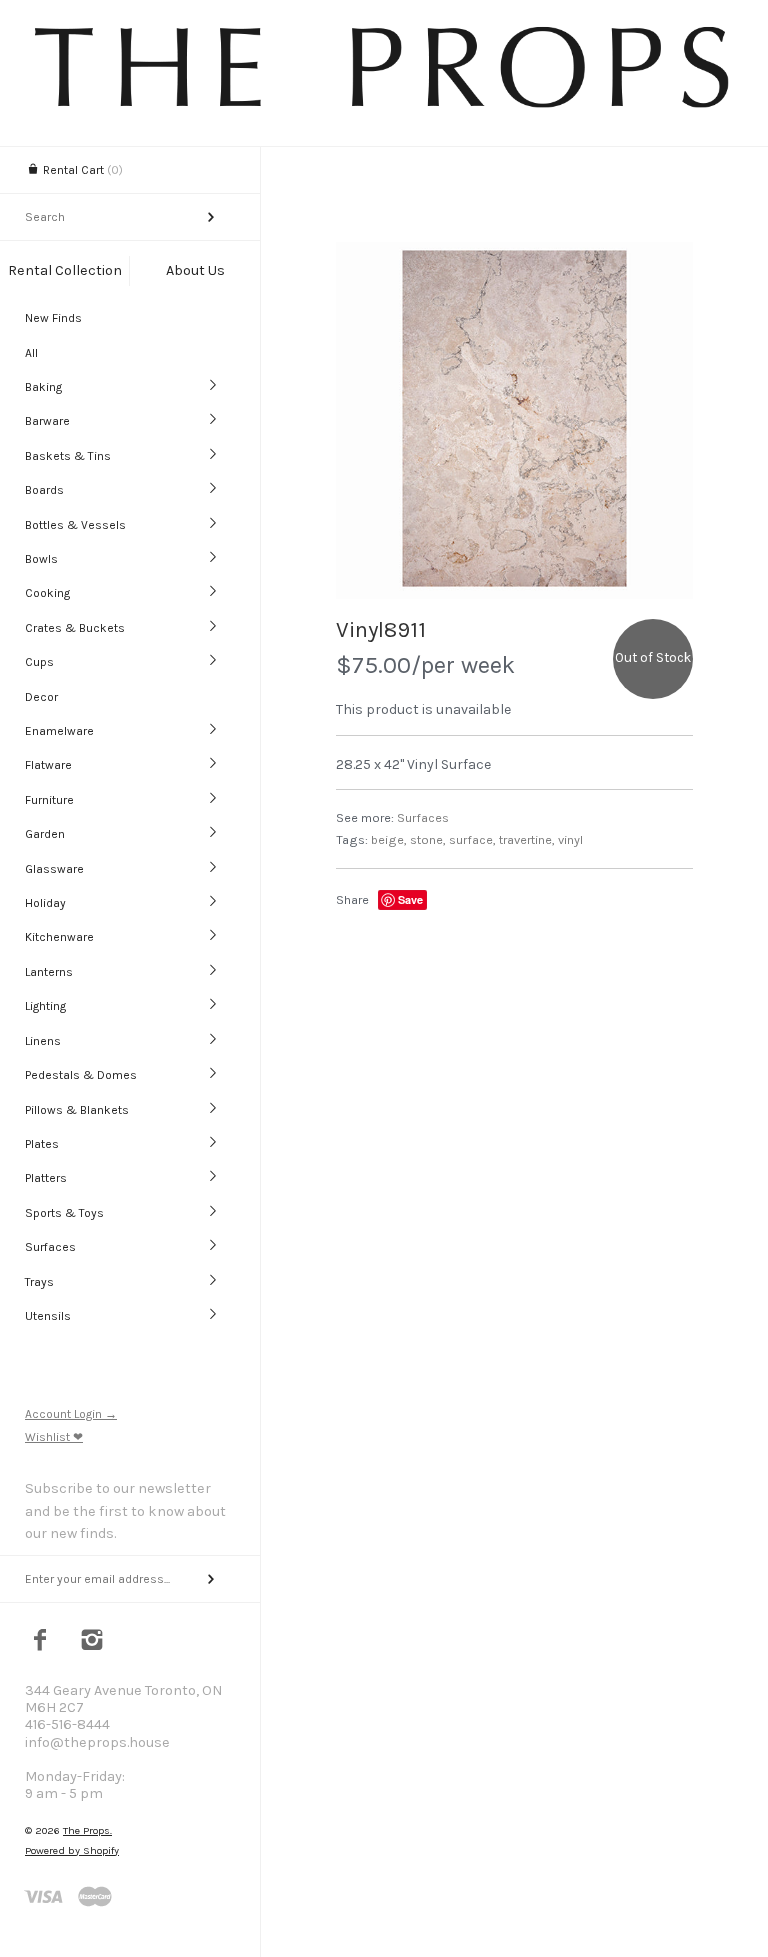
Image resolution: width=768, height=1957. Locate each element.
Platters (46, 1178)
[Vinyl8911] (514, 420)
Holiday (45, 903)
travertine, (527, 839)
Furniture (49, 800)
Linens (43, 1041)
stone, (428, 839)
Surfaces (50, 1247)
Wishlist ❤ (54, 1437)
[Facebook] (40, 1642)
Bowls (41, 559)
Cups (39, 662)
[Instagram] (92, 1642)
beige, (389, 839)
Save (410, 899)
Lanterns (49, 972)
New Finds (53, 318)
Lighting (45, 1006)
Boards (44, 490)
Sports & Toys (64, 1213)
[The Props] (384, 106)
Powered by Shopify (72, 1850)
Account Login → (71, 1414)
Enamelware (59, 731)
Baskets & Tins (68, 456)
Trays (39, 1282)
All (31, 353)
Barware (47, 421)
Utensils (48, 1316)
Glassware (54, 869)
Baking (43, 387)
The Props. (87, 1830)
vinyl (570, 839)
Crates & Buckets (75, 628)
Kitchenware (59, 937)
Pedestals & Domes (81, 1075)
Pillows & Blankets (77, 1110)
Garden (45, 834)
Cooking (47, 593)
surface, (472, 839)
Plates (42, 1144)
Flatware (48, 765)
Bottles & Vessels (75, 525)
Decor (41, 697)
